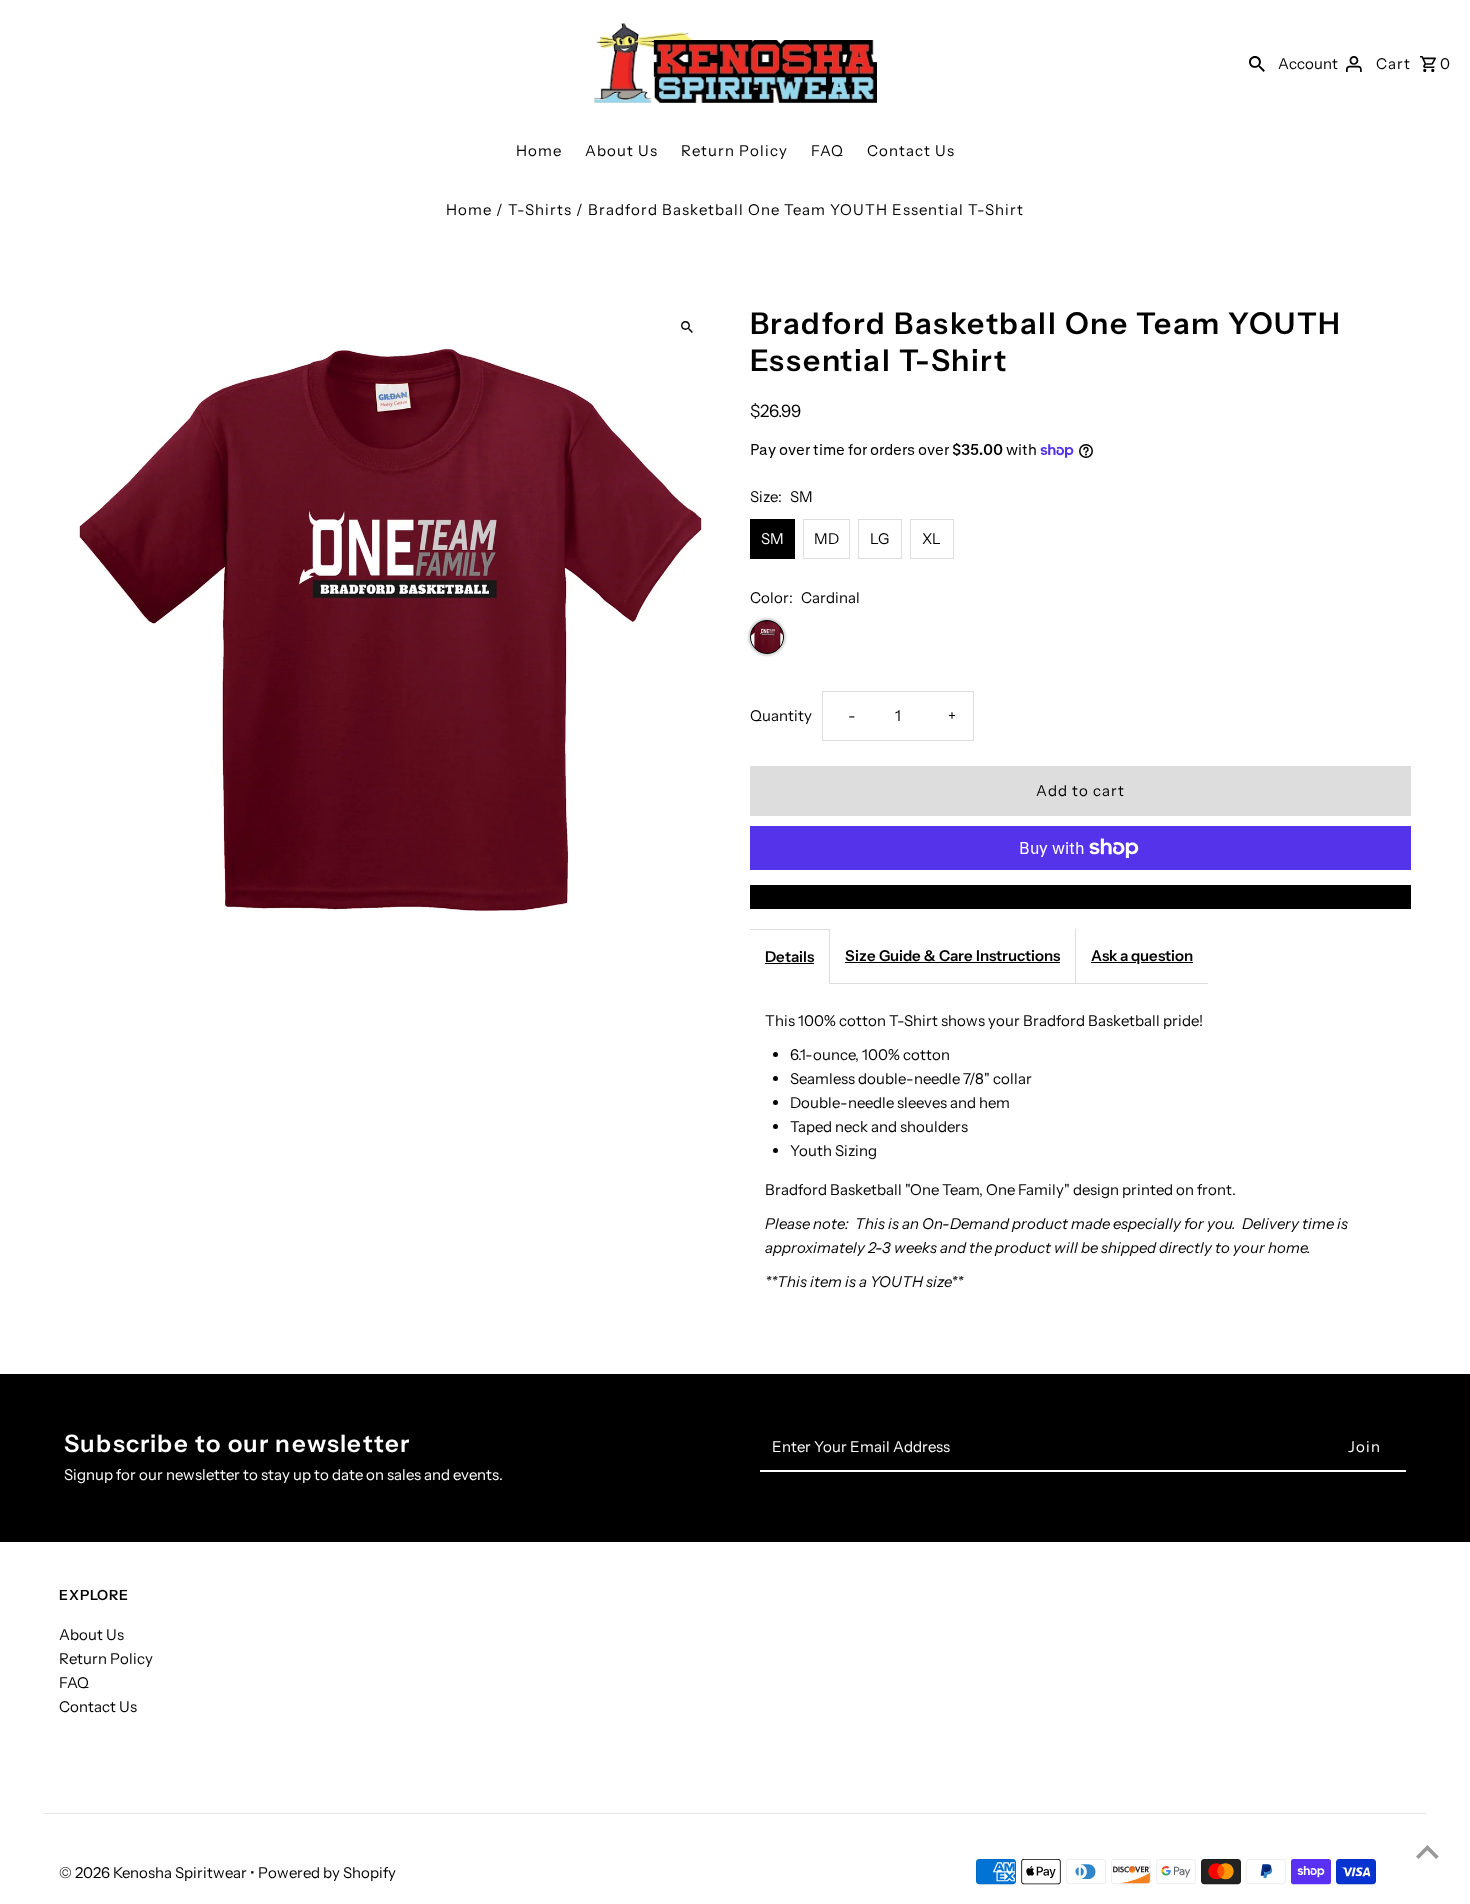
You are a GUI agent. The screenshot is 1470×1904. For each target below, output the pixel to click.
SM (772, 538)
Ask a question (1142, 955)
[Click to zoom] (687, 327)
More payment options (1080, 896)
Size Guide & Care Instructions (952, 955)
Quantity (781, 715)
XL (931, 538)
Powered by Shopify (327, 1872)
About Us (621, 150)
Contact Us (911, 150)
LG (879, 538)
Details (789, 956)
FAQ (827, 150)
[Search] (1257, 63)
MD (826, 538)
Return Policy (734, 150)
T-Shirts (540, 209)
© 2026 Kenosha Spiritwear (154, 1872)
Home (539, 150)
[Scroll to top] (1427, 1851)
